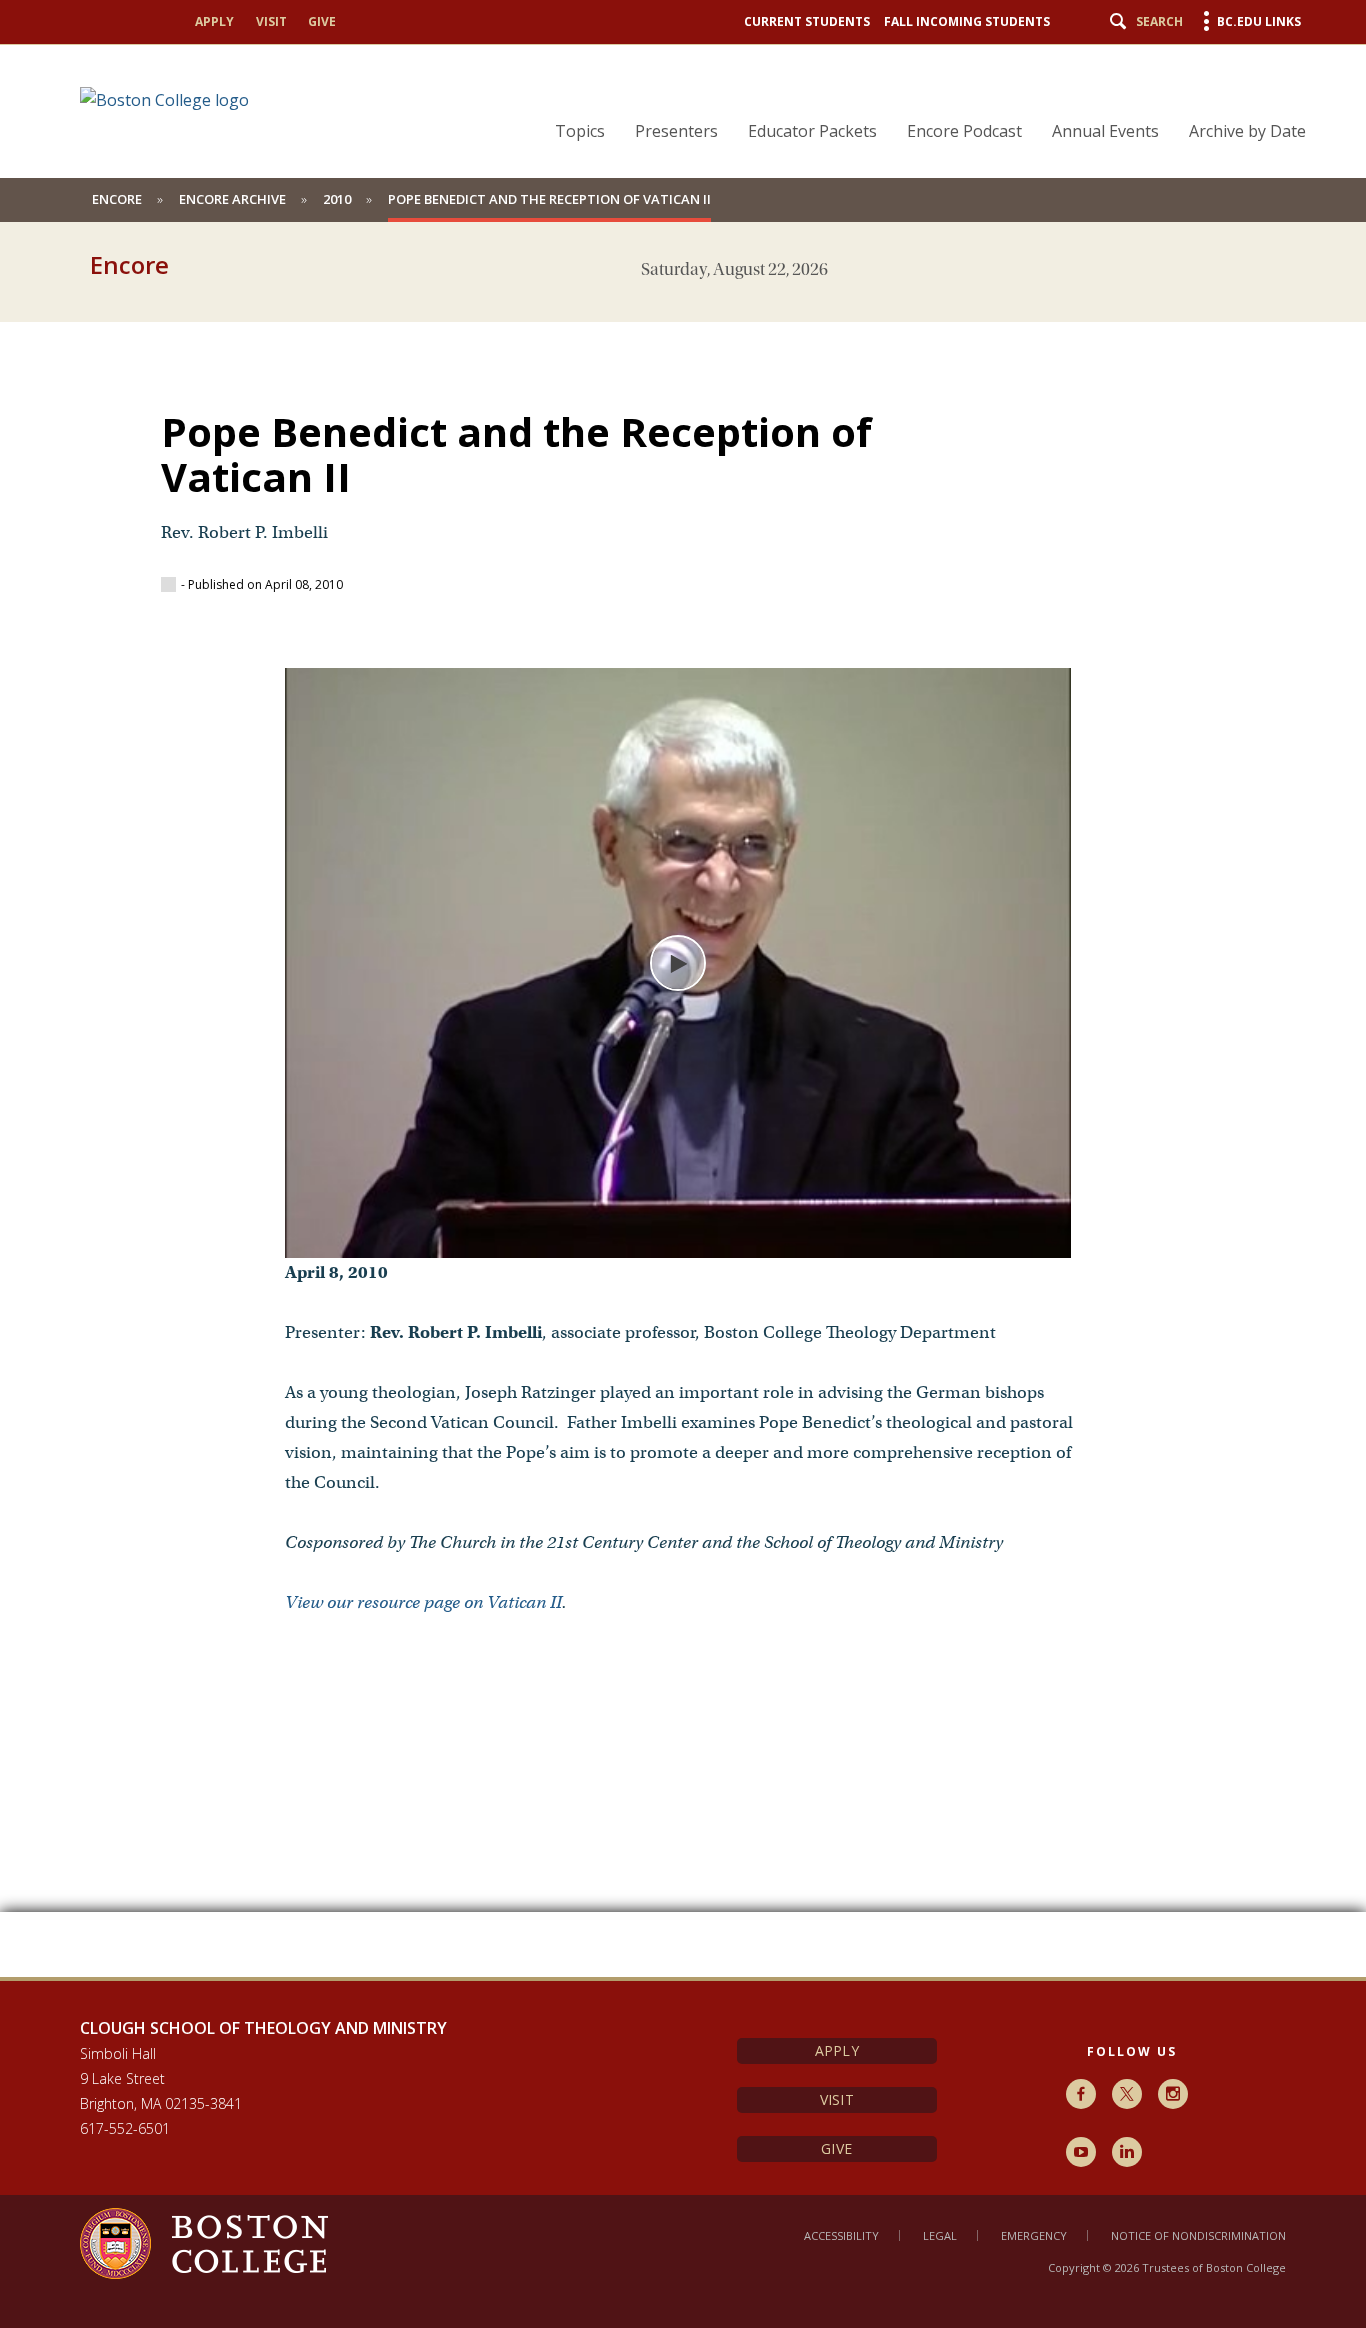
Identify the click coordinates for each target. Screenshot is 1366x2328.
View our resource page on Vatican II (423, 1602)
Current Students (807, 21)
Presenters (676, 131)
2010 (337, 199)
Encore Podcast (964, 131)
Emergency (1034, 2235)
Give (322, 21)
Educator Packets (812, 131)
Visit (271, 21)
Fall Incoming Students (967, 21)
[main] (683, 1134)
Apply (214, 21)
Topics (580, 131)
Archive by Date (1247, 131)
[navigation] (918, 96)
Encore (117, 199)
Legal (940, 2235)
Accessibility (841, 2235)
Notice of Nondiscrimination (1198, 2235)
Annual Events (1105, 131)
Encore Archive (232, 199)
